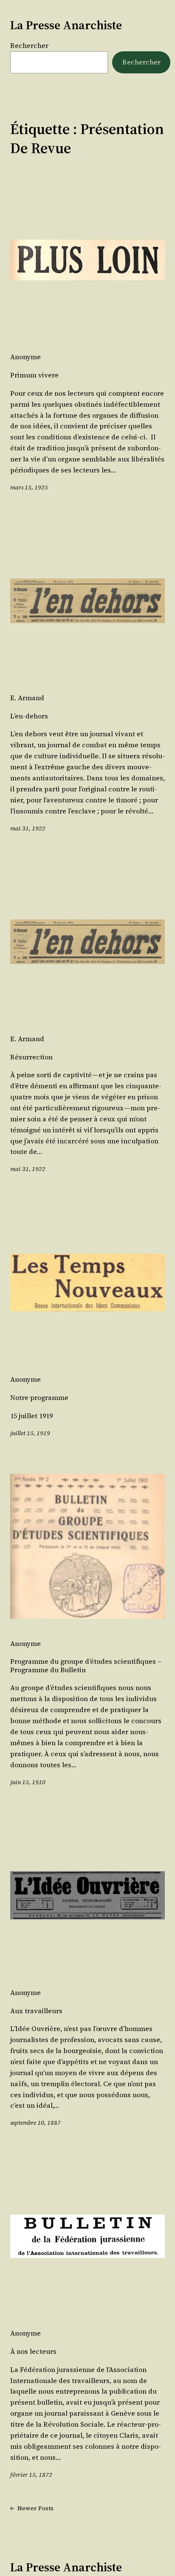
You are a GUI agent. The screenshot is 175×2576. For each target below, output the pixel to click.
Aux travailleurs (36, 2011)
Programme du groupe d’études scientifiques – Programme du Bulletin (86, 1666)
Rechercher (29, 45)
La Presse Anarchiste (66, 25)
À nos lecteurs (33, 2351)
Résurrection (31, 1057)
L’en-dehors (29, 716)
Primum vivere (34, 375)
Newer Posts (32, 2508)
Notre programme (39, 1398)
